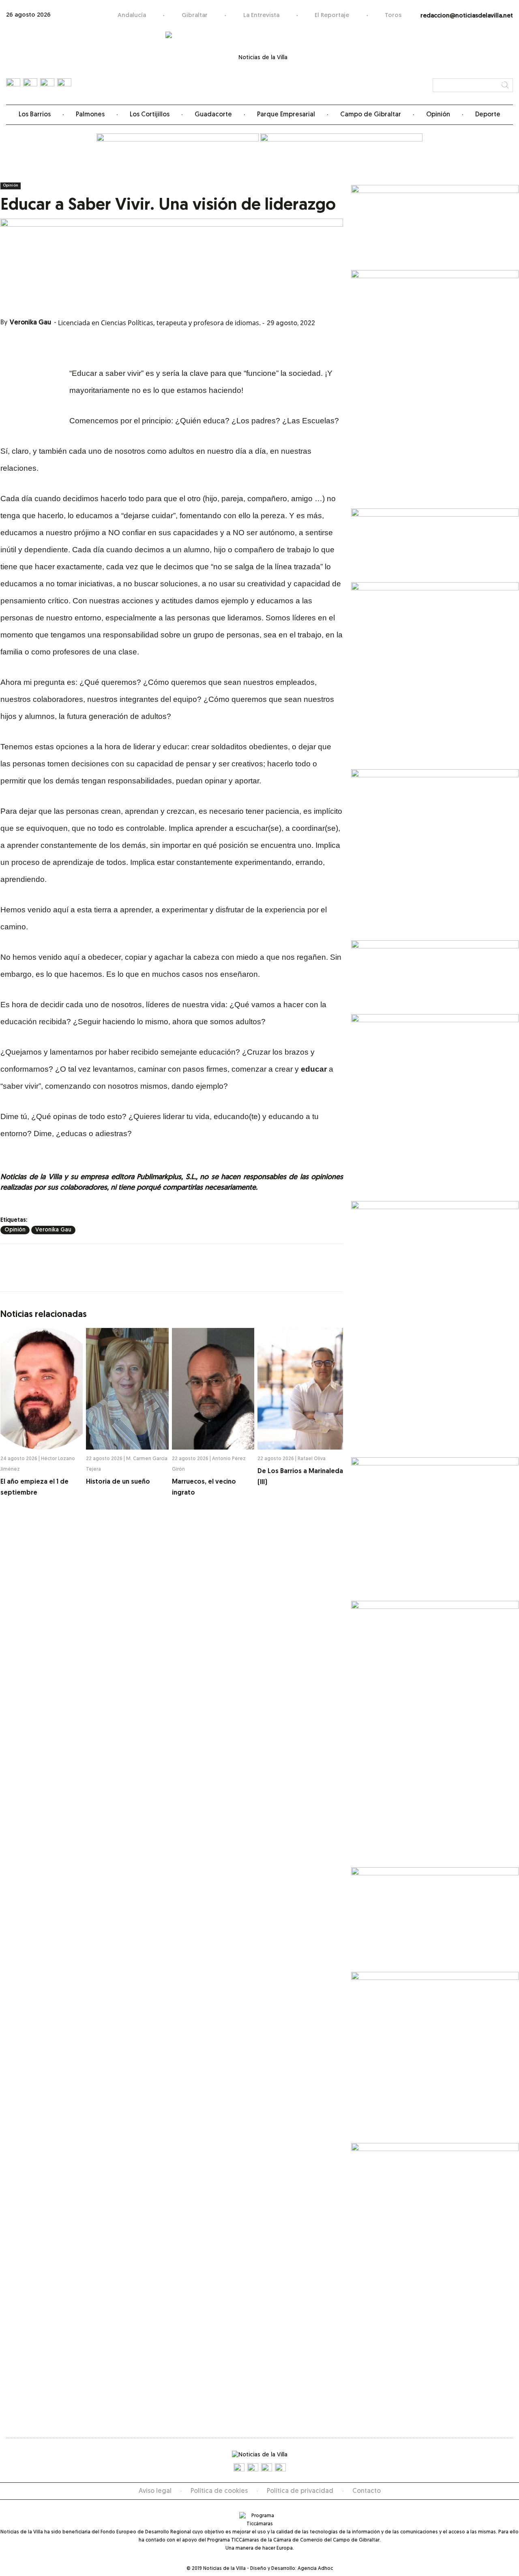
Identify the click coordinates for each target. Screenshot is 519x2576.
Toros (393, 16)
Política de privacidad (300, 2491)
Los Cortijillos (150, 115)
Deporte (488, 115)
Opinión (438, 115)
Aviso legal (155, 2491)
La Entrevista (261, 16)
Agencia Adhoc (315, 2569)
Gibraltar (195, 16)
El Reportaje (332, 16)
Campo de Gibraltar (371, 115)
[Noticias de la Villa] (260, 63)
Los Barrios (35, 115)
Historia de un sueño (118, 1482)
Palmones (90, 115)
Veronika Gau (30, 323)
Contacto (367, 2491)
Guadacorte (213, 115)
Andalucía (132, 16)
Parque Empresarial (286, 115)
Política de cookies (219, 2491)
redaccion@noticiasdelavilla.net (467, 16)
